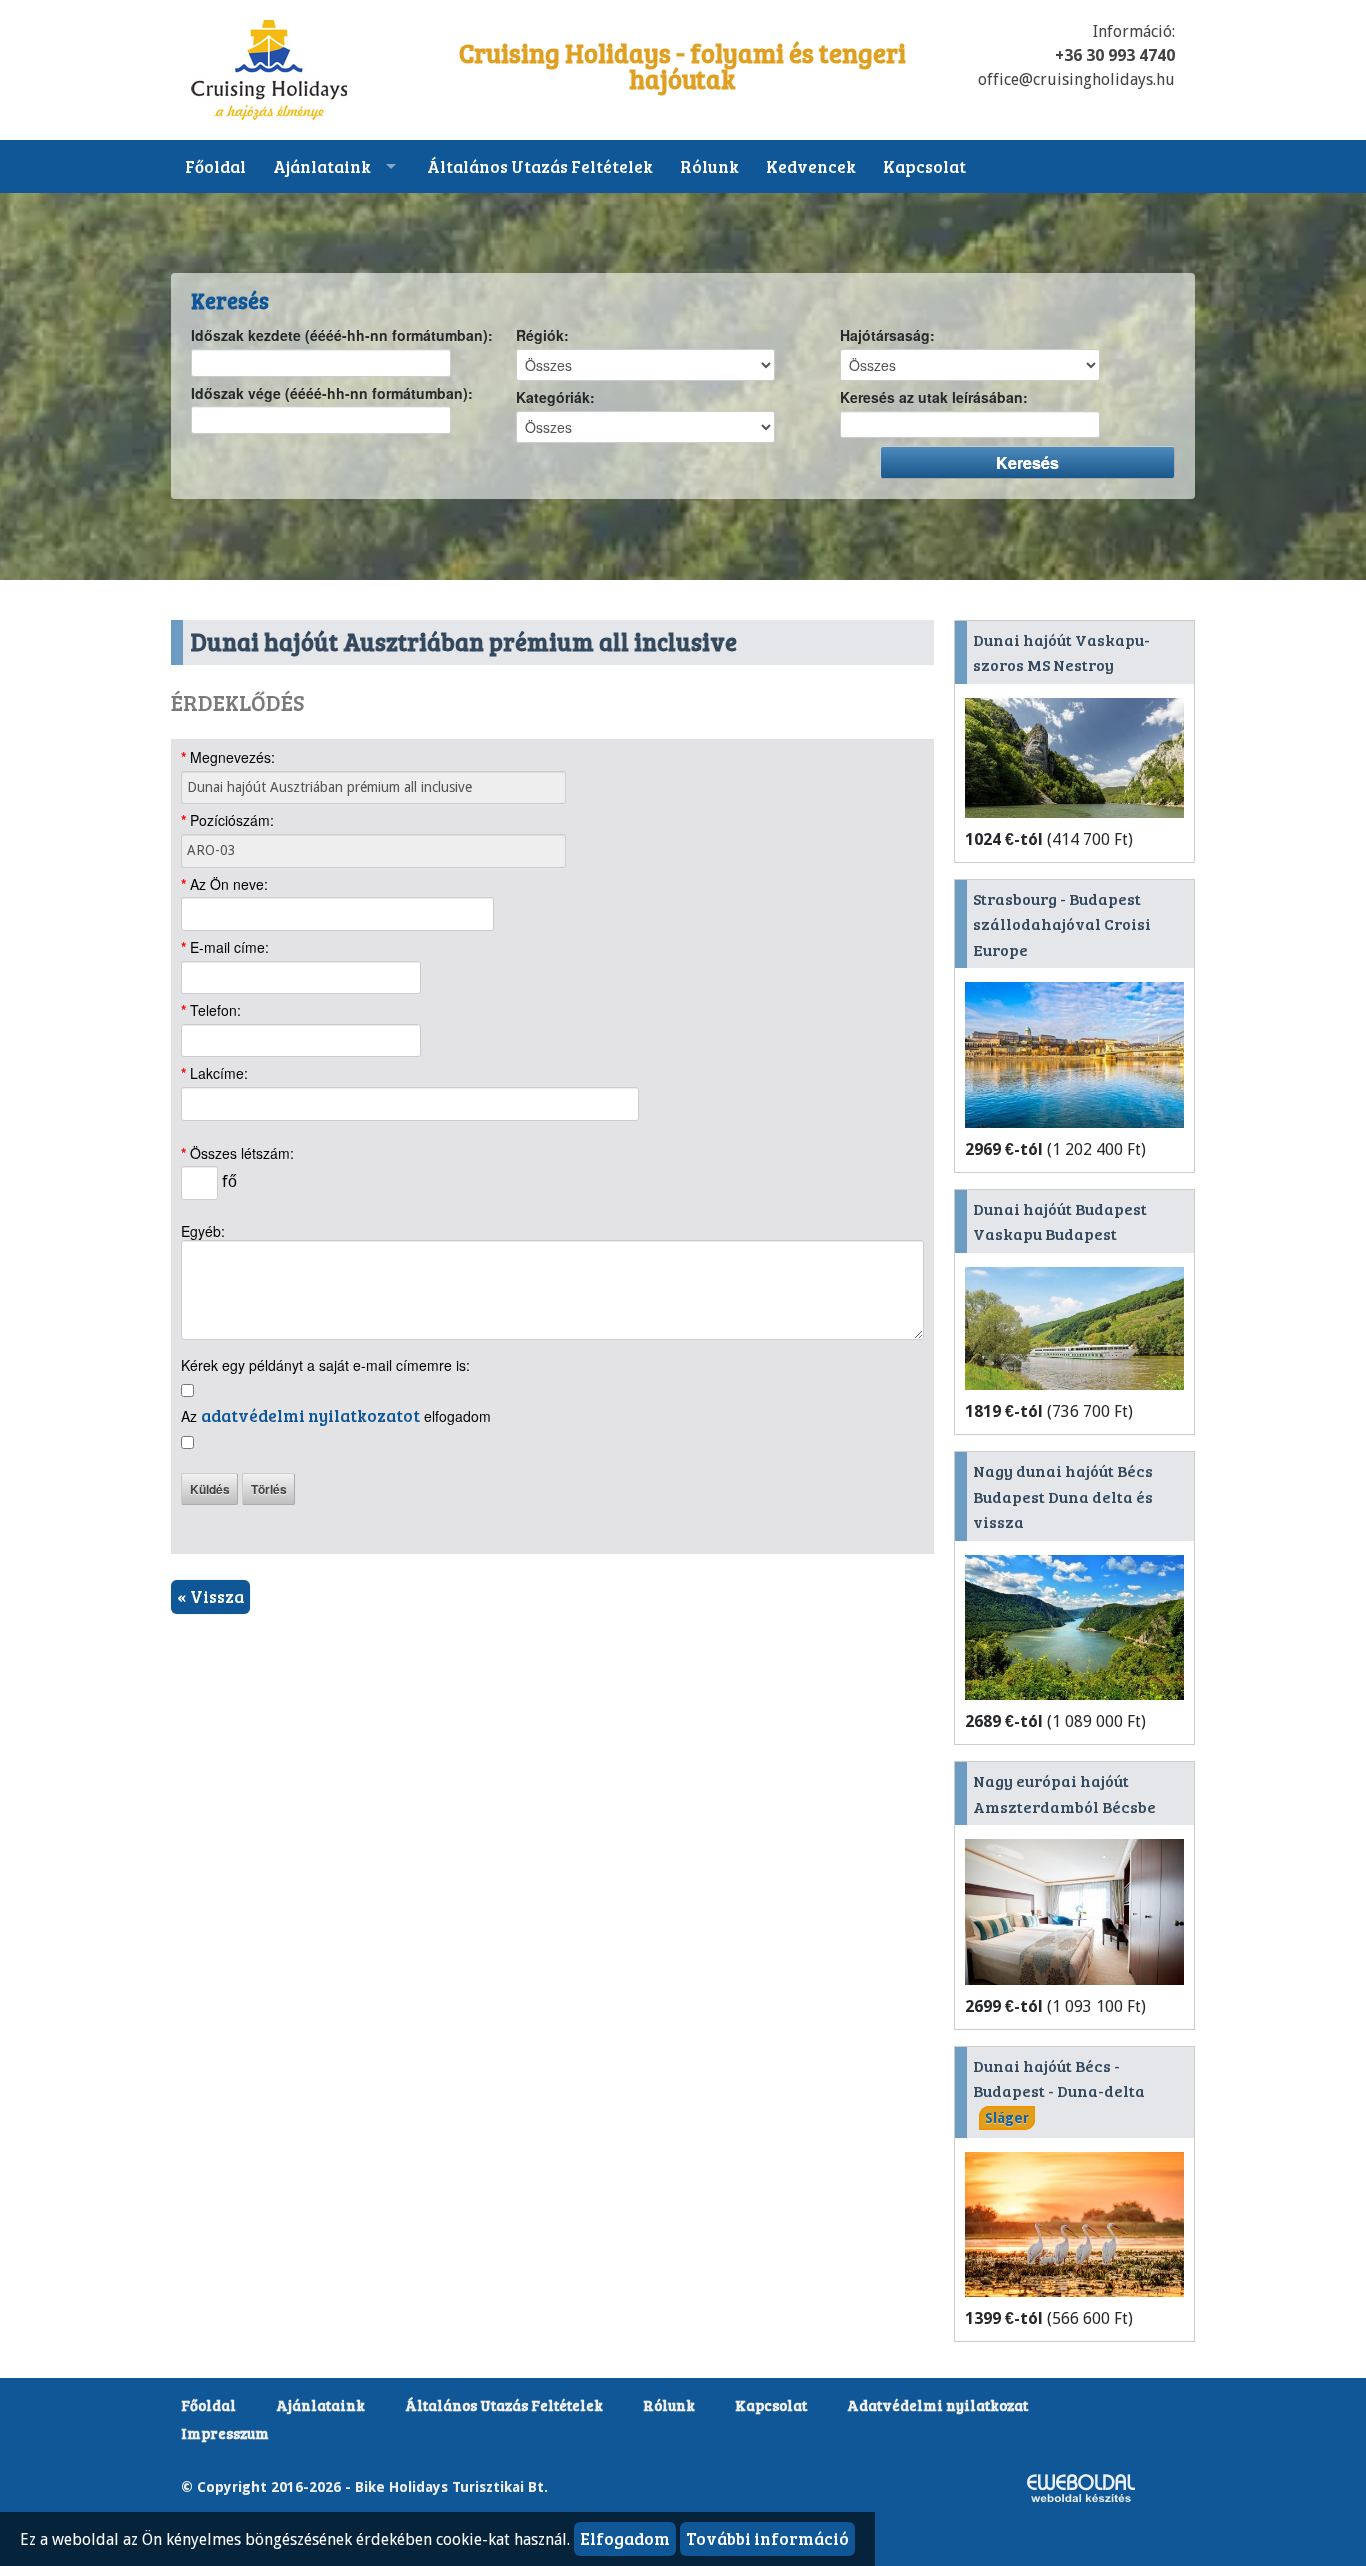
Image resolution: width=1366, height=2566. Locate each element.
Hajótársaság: (887, 336)
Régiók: (542, 336)
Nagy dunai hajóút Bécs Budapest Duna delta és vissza (1063, 1496)
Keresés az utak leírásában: (934, 398)
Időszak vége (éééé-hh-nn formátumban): (332, 394)
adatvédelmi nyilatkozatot (310, 1415)
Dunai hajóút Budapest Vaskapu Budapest (1060, 1221)
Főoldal (215, 166)
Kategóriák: (555, 398)
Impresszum (225, 2433)
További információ (767, 2538)
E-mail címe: (225, 948)
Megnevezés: (228, 758)
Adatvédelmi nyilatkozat (937, 2405)
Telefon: (211, 1011)
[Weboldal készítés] (1081, 2485)
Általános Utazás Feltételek (540, 166)
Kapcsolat (924, 166)
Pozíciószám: (227, 821)
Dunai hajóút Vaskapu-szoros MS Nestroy (1061, 652)
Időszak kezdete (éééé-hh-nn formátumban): (342, 336)
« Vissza (210, 1596)
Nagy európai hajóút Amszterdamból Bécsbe (1064, 1793)
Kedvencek (811, 166)
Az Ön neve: (224, 885)
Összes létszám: (237, 1154)
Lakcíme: (214, 1074)
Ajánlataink (322, 166)
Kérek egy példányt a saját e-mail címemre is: (325, 1366)
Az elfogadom (336, 1415)
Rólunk (709, 166)
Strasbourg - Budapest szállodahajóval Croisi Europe (1062, 924)
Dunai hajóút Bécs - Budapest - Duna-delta (1059, 2090)
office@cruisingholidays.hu (1076, 79)
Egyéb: (203, 1232)
